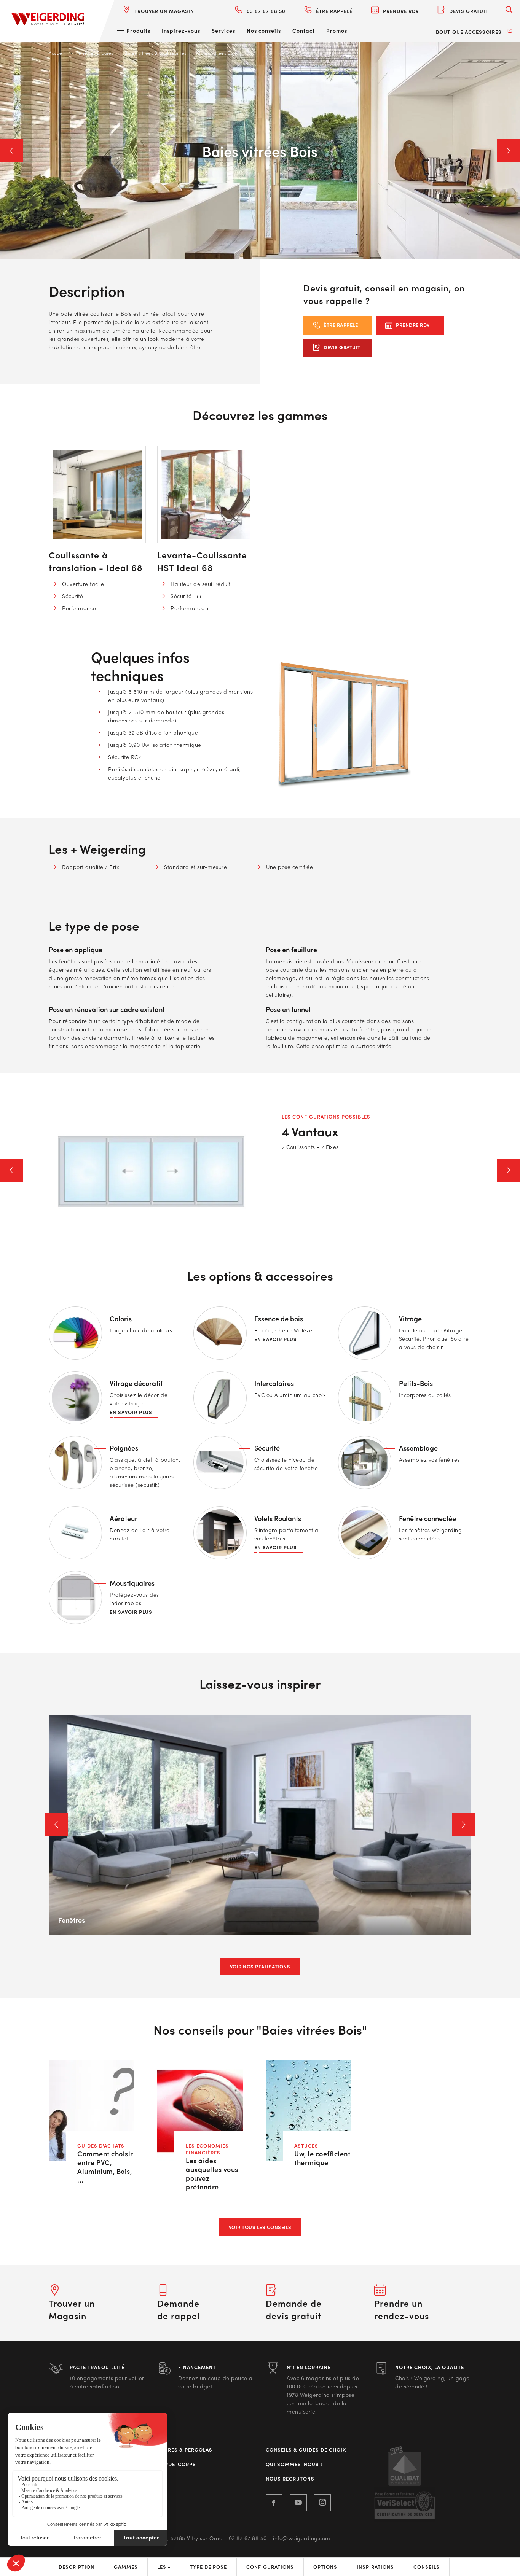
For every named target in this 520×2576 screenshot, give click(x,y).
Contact (304, 30)
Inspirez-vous (181, 30)
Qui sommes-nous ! (294, 2464)
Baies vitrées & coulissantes (156, 53)
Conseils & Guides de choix (306, 2450)
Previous (11, 151)
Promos (337, 30)
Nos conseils (264, 30)
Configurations (270, 2567)
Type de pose (208, 2567)
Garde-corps (177, 2464)
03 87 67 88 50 (248, 2538)
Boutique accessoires (469, 32)
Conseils (427, 2567)
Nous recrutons (290, 2479)
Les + (164, 2567)
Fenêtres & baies (95, 53)
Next (509, 151)
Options (325, 2567)
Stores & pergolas (185, 2450)
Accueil (57, 53)
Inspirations (375, 2567)
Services (223, 30)
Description (77, 2567)
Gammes (126, 2567)
